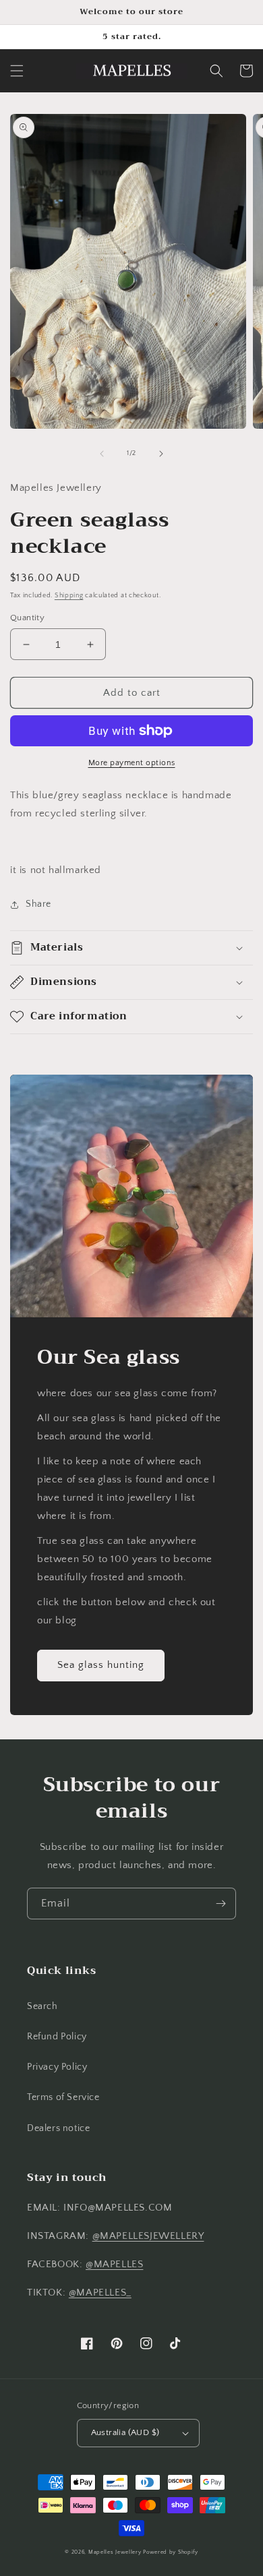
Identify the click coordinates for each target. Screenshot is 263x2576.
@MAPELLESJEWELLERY (148, 2236)
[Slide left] (102, 454)
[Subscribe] (221, 1904)
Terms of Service (63, 2097)
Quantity (27, 618)
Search (42, 2006)
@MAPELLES (114, 2264)
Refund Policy (57, 2037)
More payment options (132, 763)
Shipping (69, 596)
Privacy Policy (57, 2067)
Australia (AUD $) (125, 2432)
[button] (17, 71)
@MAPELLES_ (100, 2293)
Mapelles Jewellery (115, 2552)
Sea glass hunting (101, 1665)
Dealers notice (58, 2128)
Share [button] (38, 904)
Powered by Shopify (171, 2552)
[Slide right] (161, 454)
